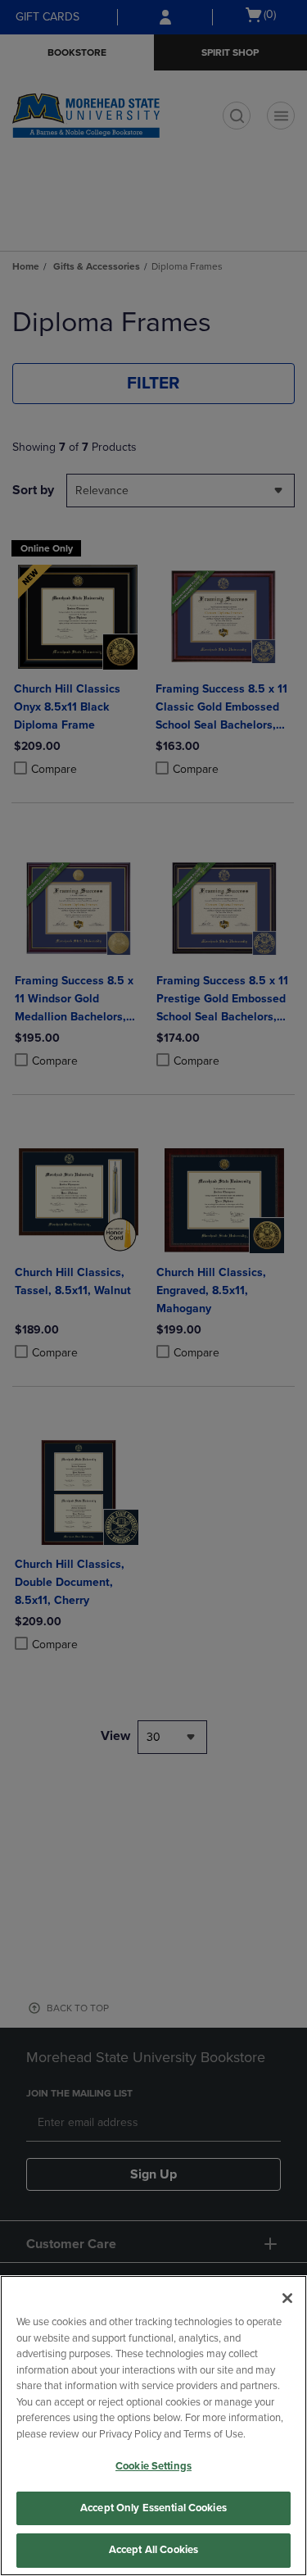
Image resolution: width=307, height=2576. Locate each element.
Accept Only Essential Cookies (153, 2508)
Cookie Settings (153, 2466)
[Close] (287, 2298)
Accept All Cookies (153, 2550)
